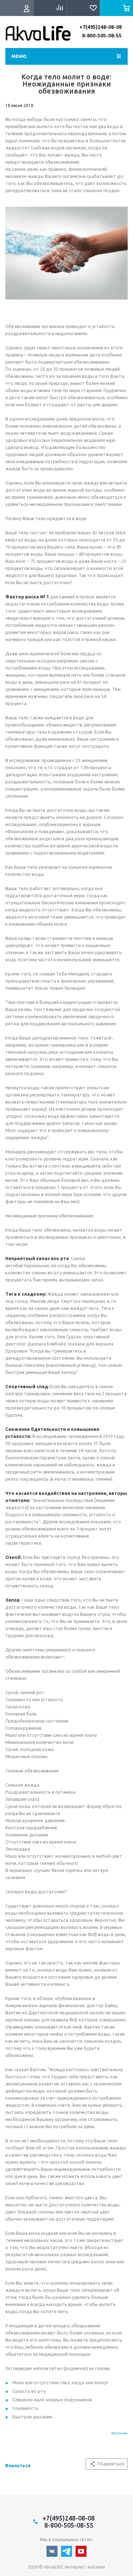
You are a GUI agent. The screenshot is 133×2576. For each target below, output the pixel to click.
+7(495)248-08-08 (101, 27)
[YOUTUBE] (81, 2551)
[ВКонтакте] (52, 2551)
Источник (120, 2433)
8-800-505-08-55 (102, 36)
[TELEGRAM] (66, 2551)
